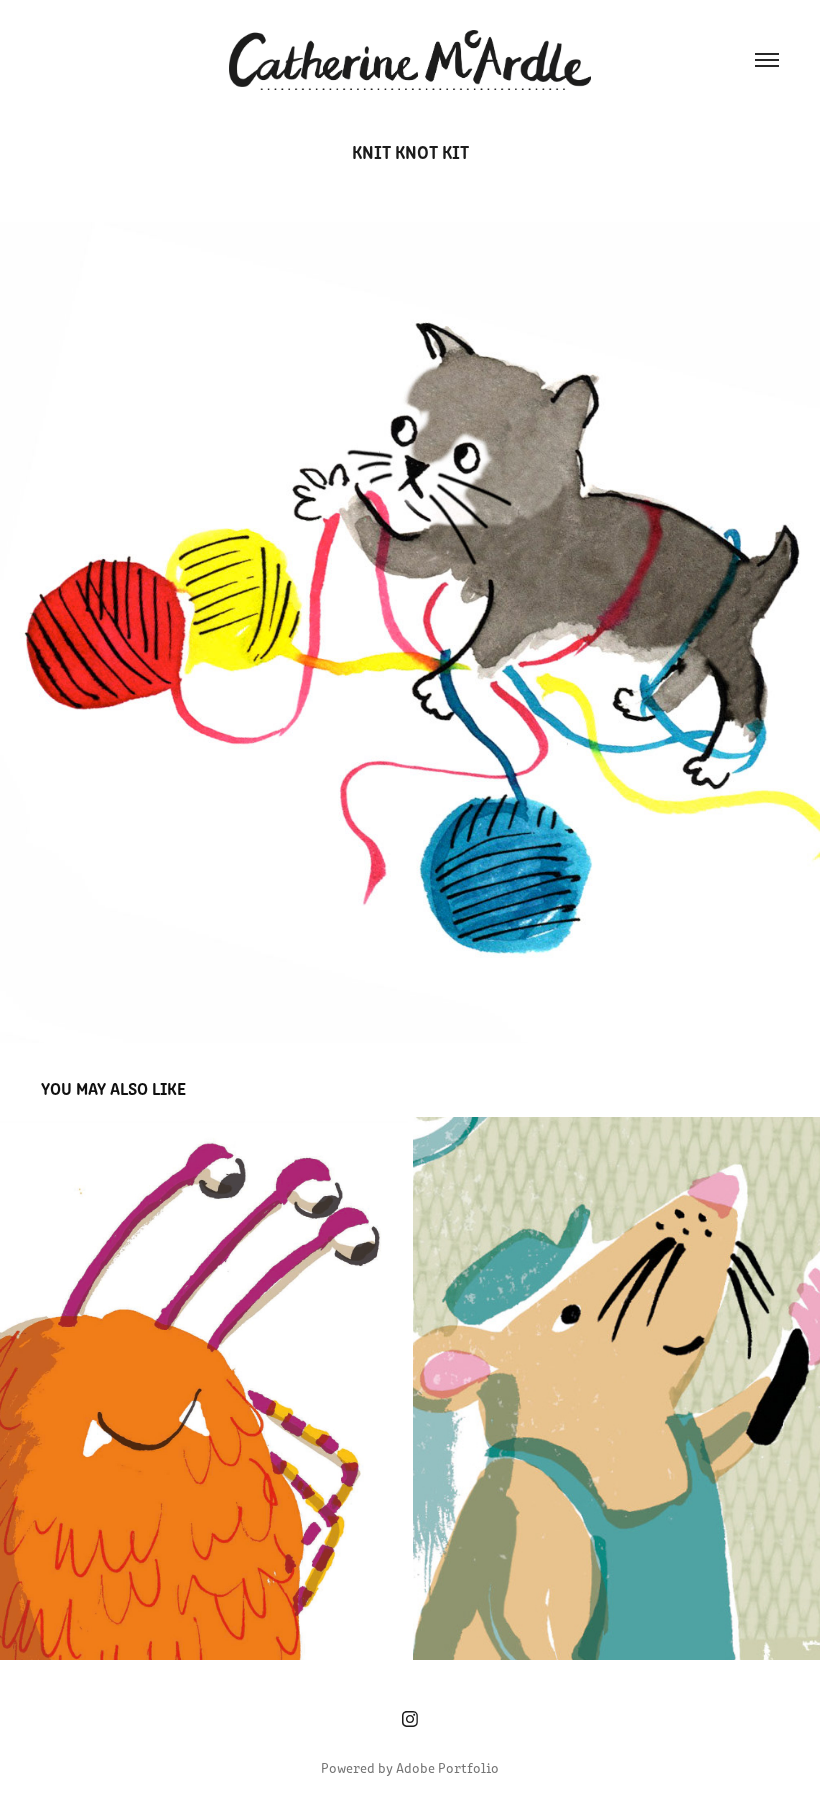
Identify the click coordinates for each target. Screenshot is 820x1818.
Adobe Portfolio (447, 1767)
